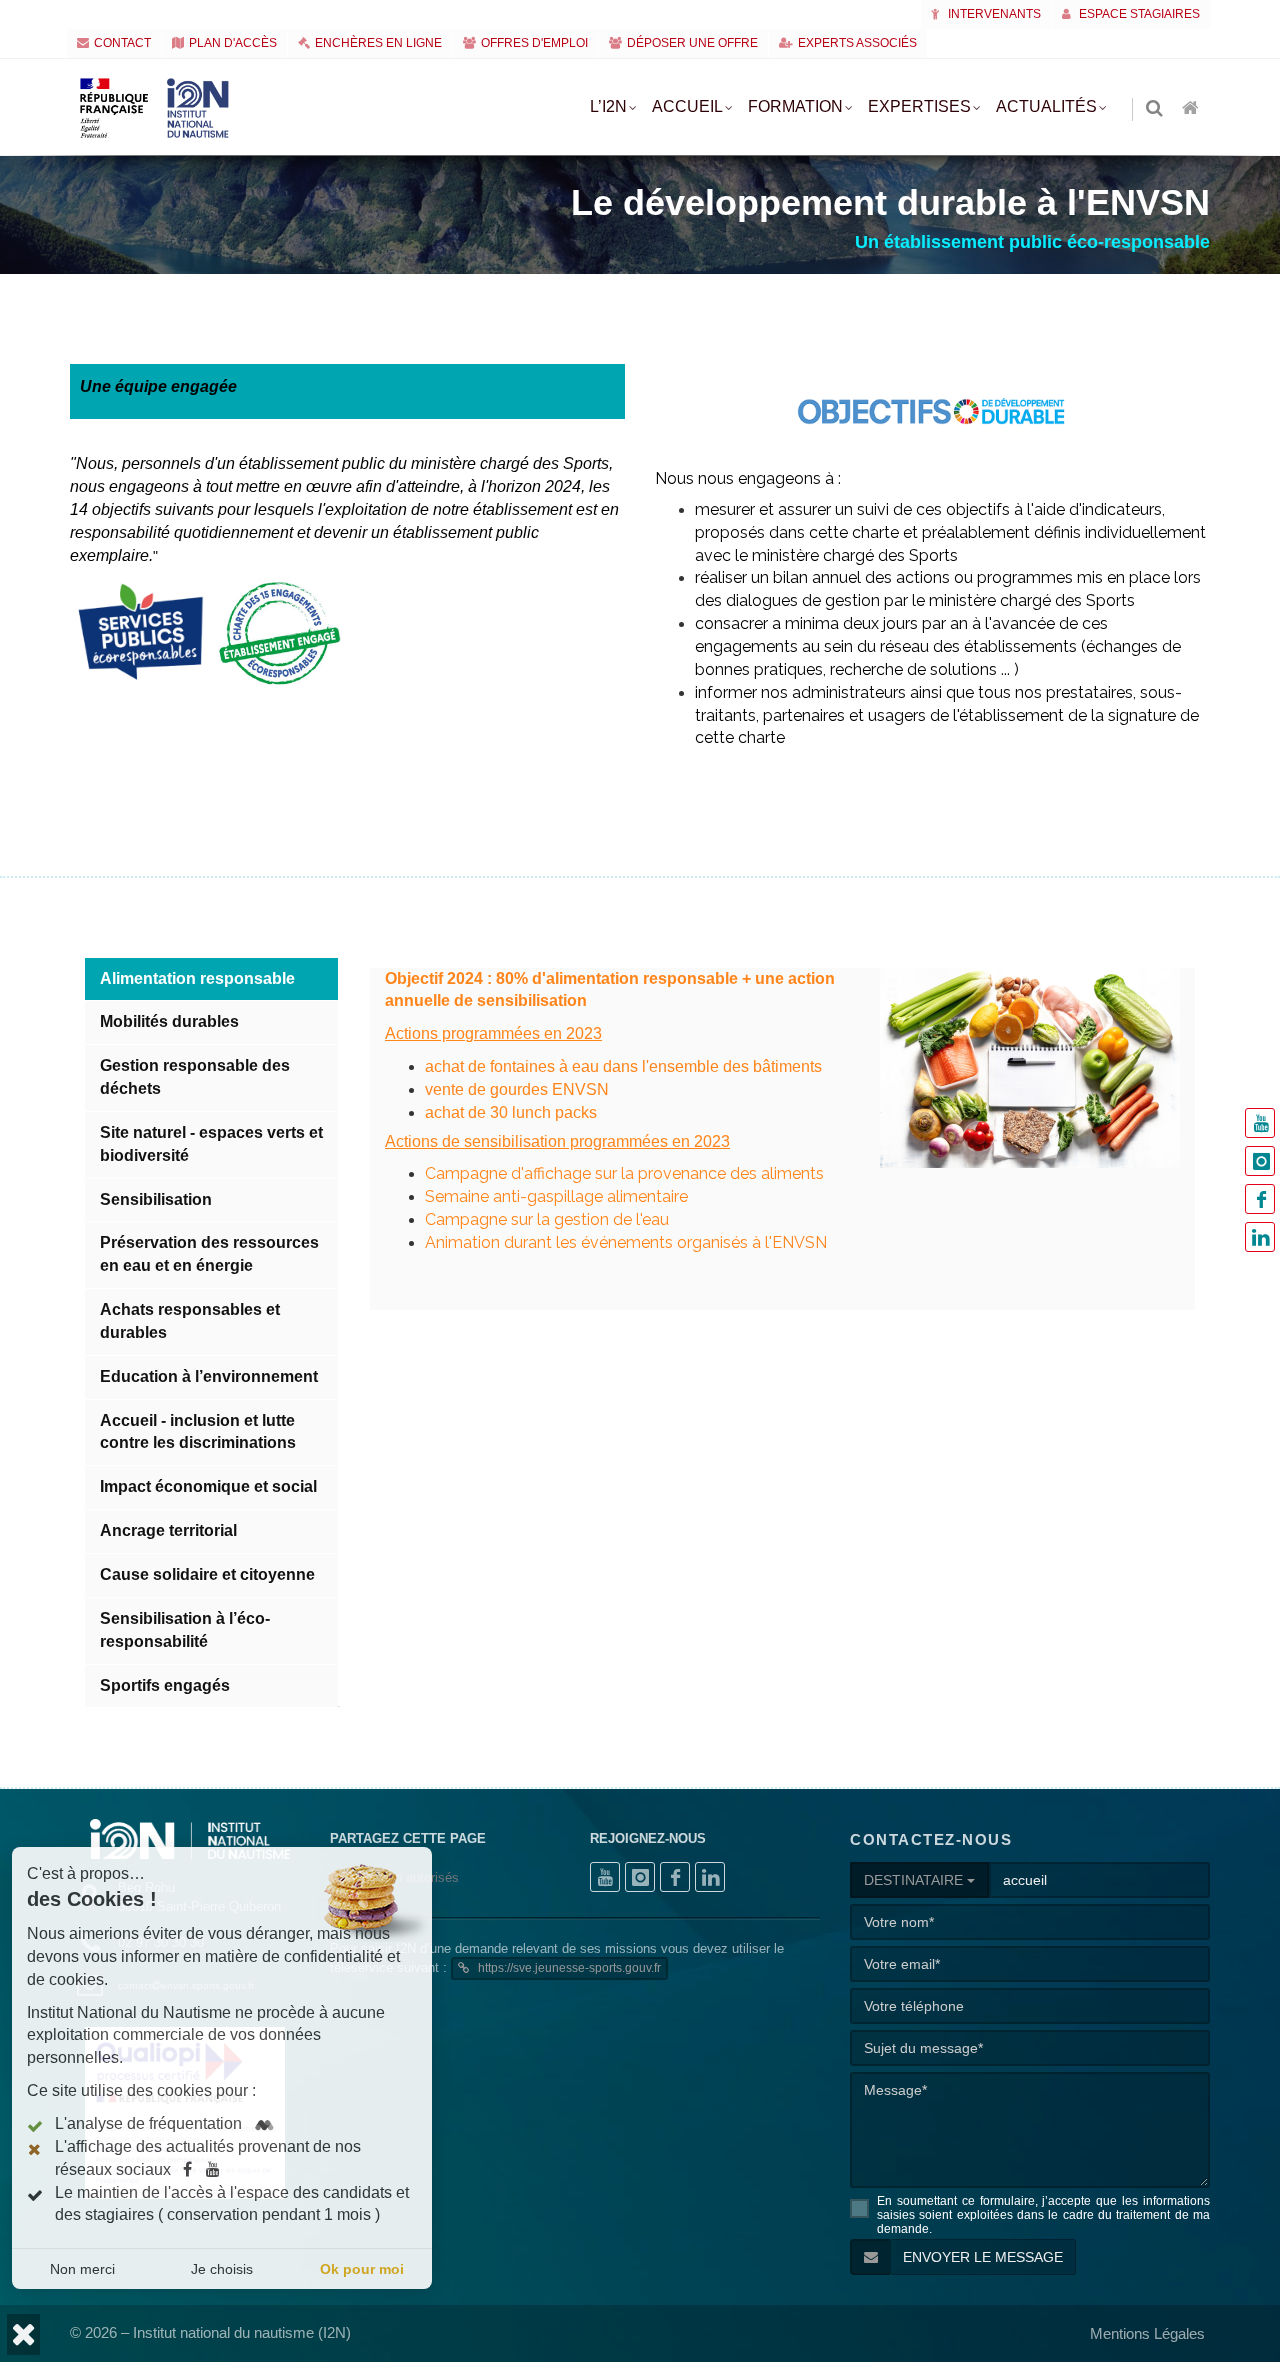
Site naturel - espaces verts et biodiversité (211, 1144)
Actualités (1046, 106)
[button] (23, 2334)
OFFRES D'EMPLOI (534, 43)
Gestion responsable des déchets (195, 1077)
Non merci (82, 2269)
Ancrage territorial (168, 1530)
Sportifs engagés (165, 1685)
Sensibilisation (156, 1199)
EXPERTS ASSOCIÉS (857, 43)
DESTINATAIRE (915, 1880)
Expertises (919, 106)
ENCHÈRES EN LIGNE (378, 43)
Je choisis (222, 2269)
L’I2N (608, 106)
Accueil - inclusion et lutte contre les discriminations (198, 1432)
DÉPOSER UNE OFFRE (692, 43)
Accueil (687, 106)
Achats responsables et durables (190, 1321)
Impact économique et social (208, 1486)
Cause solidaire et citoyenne (207, 1574)
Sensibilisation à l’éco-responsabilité (185, 1630)
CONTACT (122, 43)
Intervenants (993, 14)
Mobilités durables (169, 1021)
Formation (795, 106)
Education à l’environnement (209, 1376)
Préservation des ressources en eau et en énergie (209, 1254)
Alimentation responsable (197, 978)
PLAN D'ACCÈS (233, 43)
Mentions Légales (1147, 2333)
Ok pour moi (362, 2269)
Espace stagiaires (1138, 14)
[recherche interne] (1156, 109)
